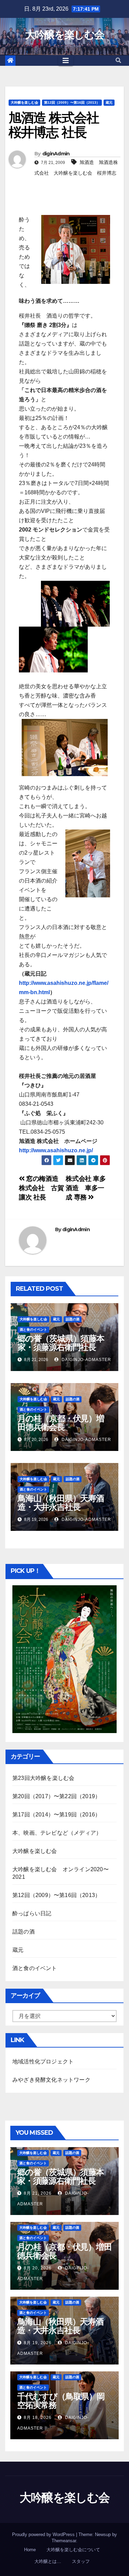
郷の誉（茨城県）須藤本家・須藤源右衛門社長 (61, 1343)
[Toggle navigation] (66, 61)
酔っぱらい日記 (32, 1913)
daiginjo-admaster (86, 1360)
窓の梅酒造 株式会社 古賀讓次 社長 (41, 1188)
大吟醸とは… (48, 2561)
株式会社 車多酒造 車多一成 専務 (86, 1188)
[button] (118, 60)
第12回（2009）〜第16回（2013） (72, 102)
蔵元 (109, 102)
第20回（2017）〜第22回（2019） (56, 1796)
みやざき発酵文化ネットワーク (51, 2080)
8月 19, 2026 (38, 2343)
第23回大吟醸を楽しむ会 (43, 1778)
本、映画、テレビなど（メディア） (57, 1833)
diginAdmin (56, 154)
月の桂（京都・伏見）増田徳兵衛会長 (61, 1423)
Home (30, 2550)
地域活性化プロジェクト (43, 2062)
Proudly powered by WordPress (44, 2534)
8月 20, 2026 (38, 2268)
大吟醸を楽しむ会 (64, 35)
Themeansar (64, 2541)
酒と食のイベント (33, 1330)
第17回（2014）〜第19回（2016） (56, 1815)
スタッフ (81, 2561)
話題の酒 (73, 1319)
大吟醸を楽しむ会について (73, 2550)
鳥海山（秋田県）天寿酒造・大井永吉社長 (61, 1503)
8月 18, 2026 (38, 2418)
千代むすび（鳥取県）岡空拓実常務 (61, 2401)
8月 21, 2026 (38, 2193)
